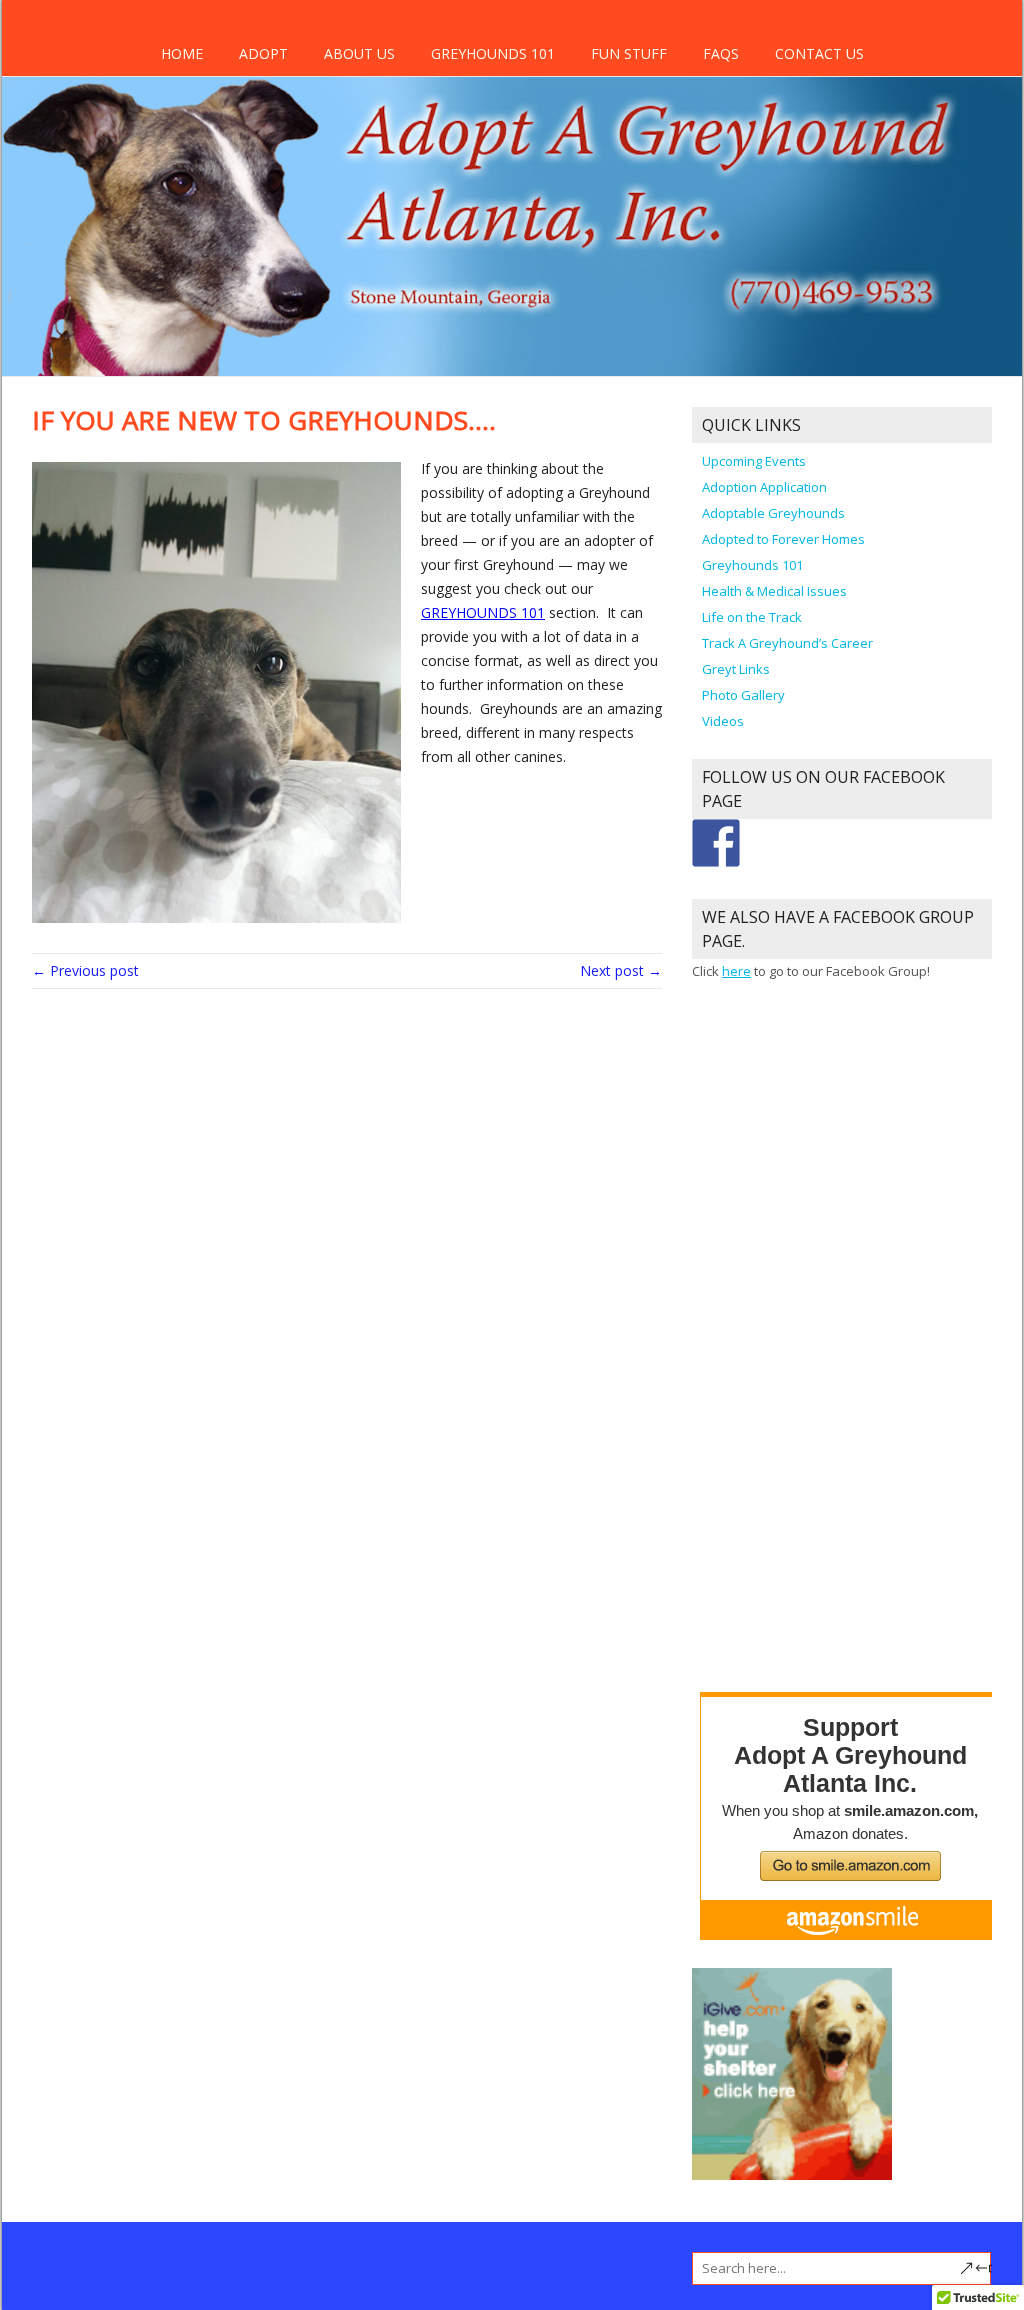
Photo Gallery (743, 695)
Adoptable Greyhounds (773, 513)
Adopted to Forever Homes (783, 539)
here (736, 971)
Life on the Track (752, 617)
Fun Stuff (629, 53)
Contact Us (819, 53)
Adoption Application (764, 487)
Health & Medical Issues (774, 591)
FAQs (721, 53)
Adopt (263, 53)
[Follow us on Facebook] (716, 843)
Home (182, 53)
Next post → (621, 970)
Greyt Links (736, 669)
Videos (723, 721)
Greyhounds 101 (493, 53)
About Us (359, 53)
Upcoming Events (754, 461)
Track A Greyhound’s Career (787, 643)
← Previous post (85, 970)
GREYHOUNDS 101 (483, 612)
